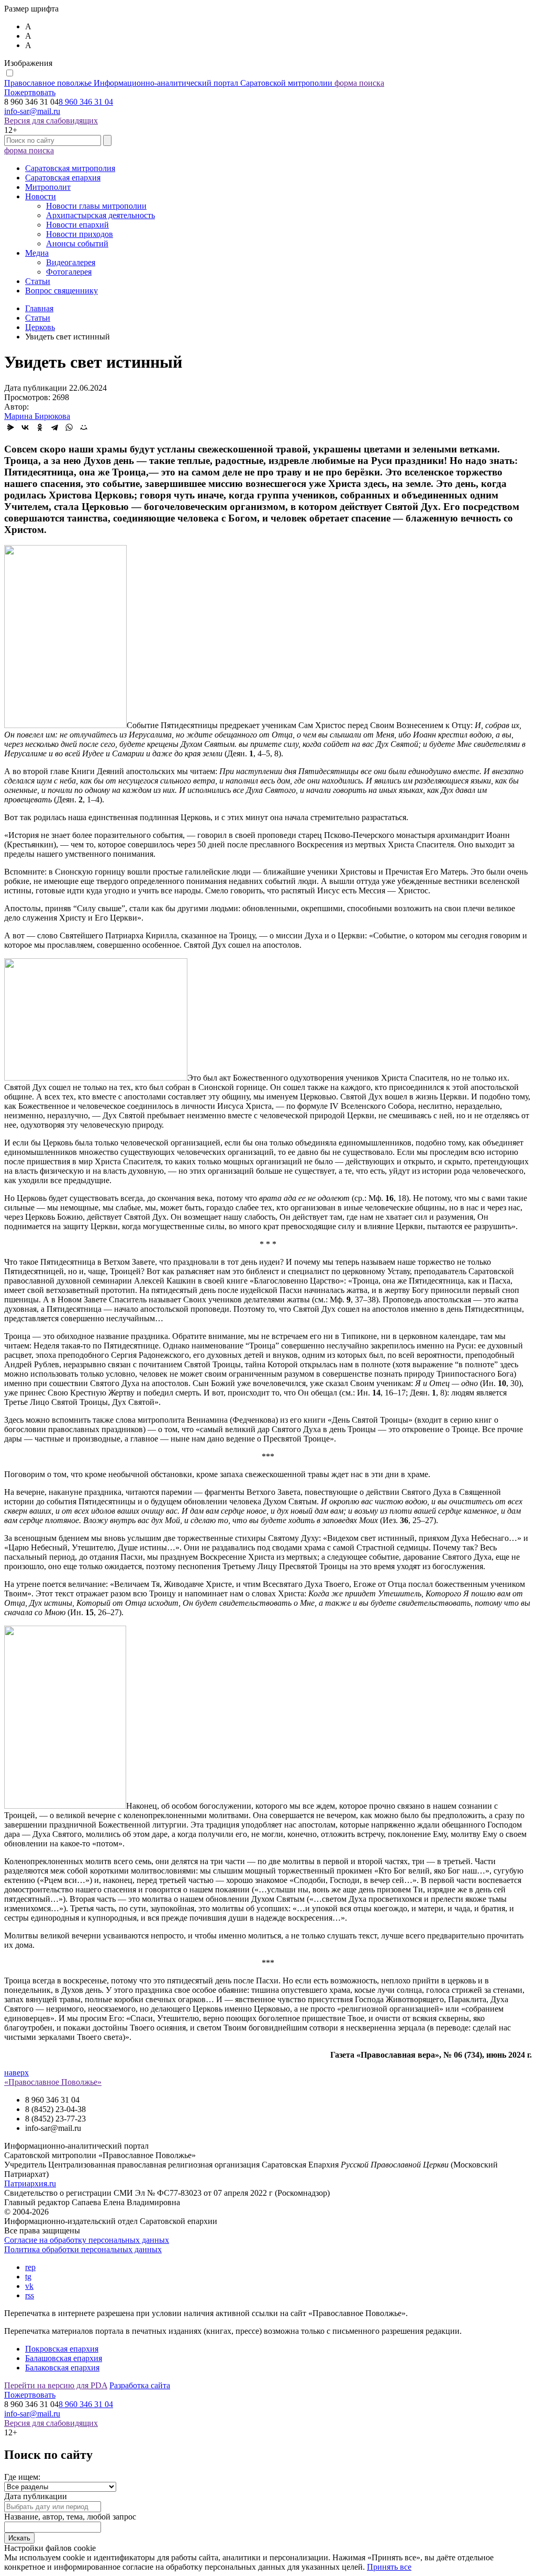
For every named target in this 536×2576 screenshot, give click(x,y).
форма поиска (359, 83)
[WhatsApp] (69, 427)
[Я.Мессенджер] (10, 427)
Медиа (37, 253)
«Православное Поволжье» (53, 2082)
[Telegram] (54, 427)
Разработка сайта (140, 2385)
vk (29, 2286)
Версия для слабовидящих (51, 121)
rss (30, 2295)
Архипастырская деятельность (100, 215)
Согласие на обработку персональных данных (87, 2240)
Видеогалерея (71, 262)
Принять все (389, 2567)
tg (28, 2277)
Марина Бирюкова (37, 416)
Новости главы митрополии (96, 206)
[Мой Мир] (84, 427)
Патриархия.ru (30, 2183)
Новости (41, 196)
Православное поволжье (168, 83)
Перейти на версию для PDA (56, 2385)
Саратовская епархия (63, 178)
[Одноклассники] (40, 427)
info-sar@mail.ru (32, 111)
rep (30, 2267)
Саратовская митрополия (70, 168)
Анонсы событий (77, 243)
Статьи (38, 281)
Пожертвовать (30, 92)
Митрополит (48, 187)
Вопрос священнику (62, 291)
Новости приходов (80, 234)
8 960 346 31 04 (86, 102)
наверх (16, 2073)
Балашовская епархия (64, 2358)
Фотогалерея (69, 272)
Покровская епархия (62, 2349)
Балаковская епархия (62, 2368)
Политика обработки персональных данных (83, 2249)
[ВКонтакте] (25, 427)
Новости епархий (77, 225)
